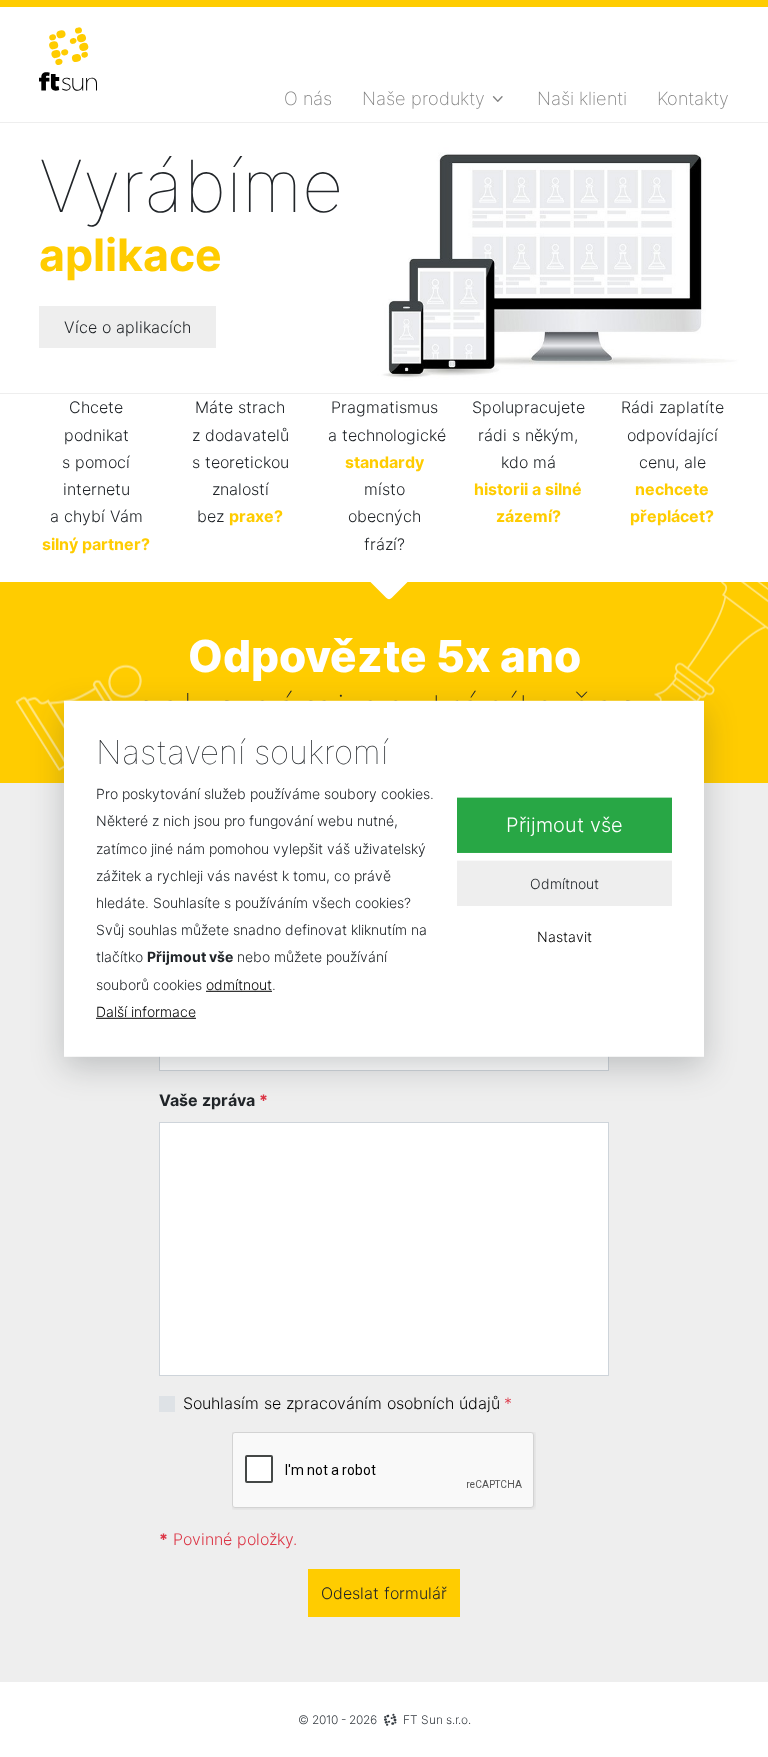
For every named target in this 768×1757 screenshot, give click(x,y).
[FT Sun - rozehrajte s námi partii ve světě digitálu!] (68, 59)
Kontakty (693, 98)
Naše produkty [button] (423, 98)
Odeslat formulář (384, 1593)
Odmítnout (564, 882)
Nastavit (564, 936)
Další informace (146, 1011)
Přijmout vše (564, 825)
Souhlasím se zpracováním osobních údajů (341, 1403)
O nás (308, 98)
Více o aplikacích (127, 327)
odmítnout (239, 983)
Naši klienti (582, 98)
